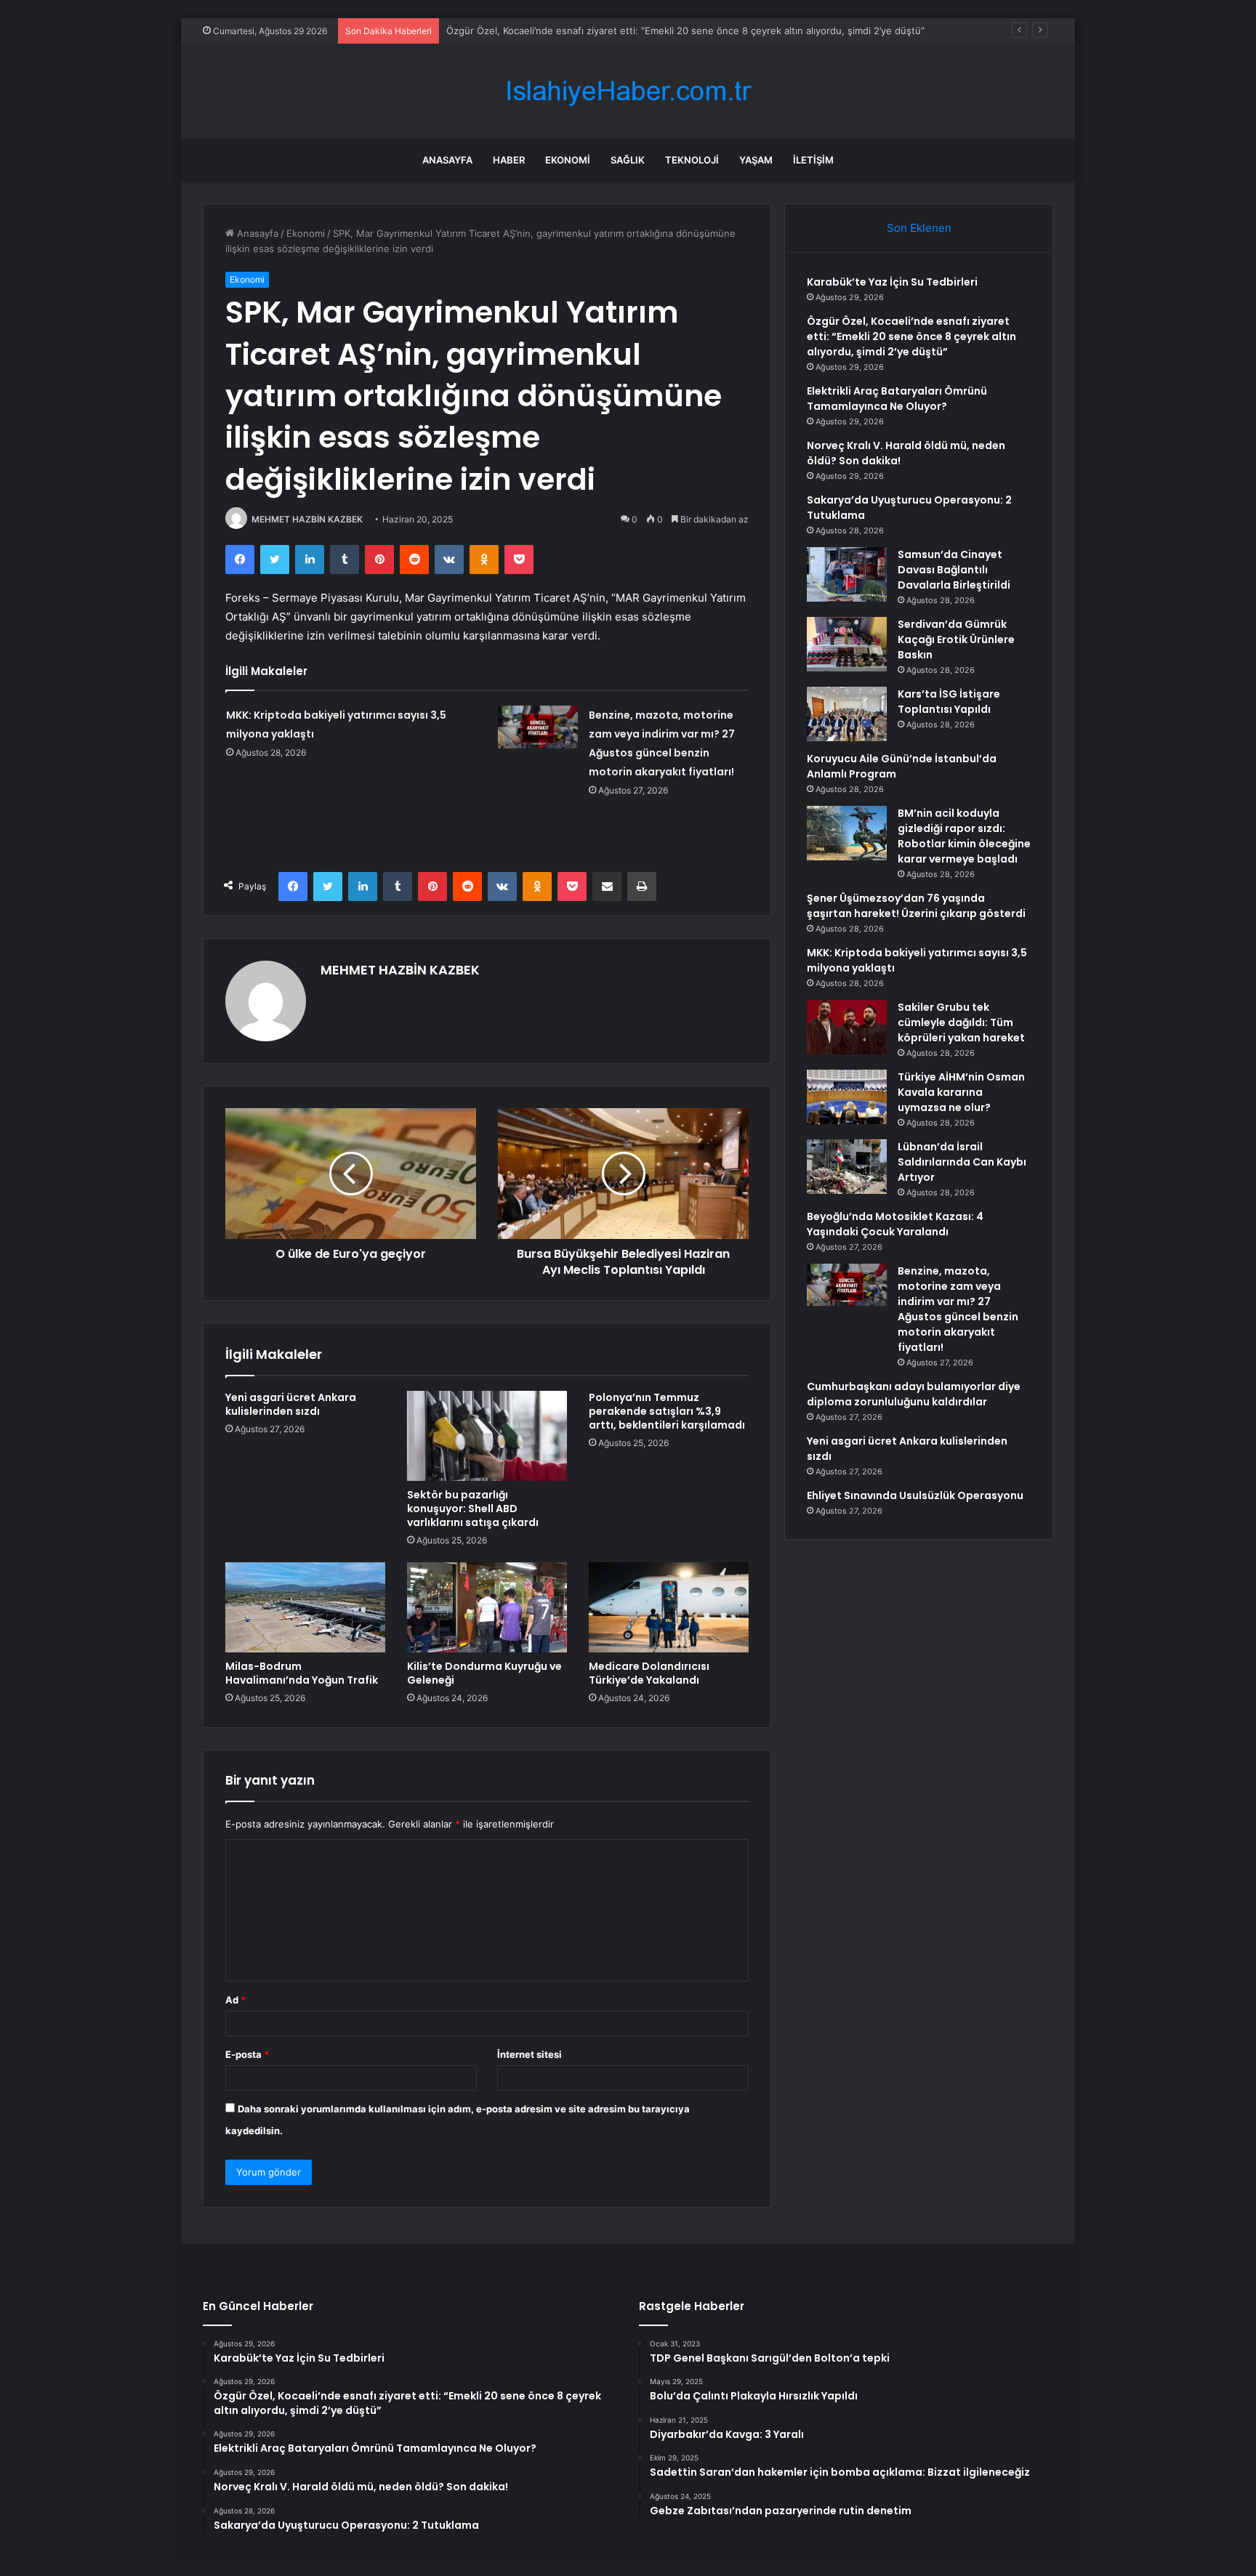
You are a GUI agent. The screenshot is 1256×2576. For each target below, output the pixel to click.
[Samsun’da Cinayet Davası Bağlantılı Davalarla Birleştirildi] (847, 574)
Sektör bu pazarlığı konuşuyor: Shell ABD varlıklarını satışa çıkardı (473, 1509)
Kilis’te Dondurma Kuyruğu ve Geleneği (484, 1673)
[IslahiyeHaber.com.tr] (628, 91)
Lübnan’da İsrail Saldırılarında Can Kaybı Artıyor (962, 1162)
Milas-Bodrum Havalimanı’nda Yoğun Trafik (302, 1673)
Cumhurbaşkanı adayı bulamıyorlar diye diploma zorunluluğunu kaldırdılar (914, 1394)
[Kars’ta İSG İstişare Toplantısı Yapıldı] (847, 714)
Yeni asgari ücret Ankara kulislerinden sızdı (291, 1404)
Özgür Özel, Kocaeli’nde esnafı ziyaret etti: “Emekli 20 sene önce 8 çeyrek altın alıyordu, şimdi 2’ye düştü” (911, 336)
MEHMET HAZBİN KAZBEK (307, 519)
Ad (235, 2000)
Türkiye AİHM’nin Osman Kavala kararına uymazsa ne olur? (961, 1092)
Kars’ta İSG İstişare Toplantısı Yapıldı (949, 702)
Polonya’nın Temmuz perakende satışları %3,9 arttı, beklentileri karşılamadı (667, 1411)
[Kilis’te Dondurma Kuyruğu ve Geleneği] (487, 1607)
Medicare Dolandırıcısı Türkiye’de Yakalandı (649, 1673)
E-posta (247, 2054)
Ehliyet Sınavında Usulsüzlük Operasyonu (915, 1495)
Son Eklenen (919, 228)
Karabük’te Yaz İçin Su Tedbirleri (892, 282)
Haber (509, 160)
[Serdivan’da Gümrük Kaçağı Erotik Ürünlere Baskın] (847, 644)
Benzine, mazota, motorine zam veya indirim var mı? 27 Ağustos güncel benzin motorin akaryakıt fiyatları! (958, 1309)
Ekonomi (568, 160)
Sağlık (628, 160)
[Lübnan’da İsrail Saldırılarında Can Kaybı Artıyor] (847, 1167)
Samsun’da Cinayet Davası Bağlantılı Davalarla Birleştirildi (954, 570)
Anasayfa (447, 160)
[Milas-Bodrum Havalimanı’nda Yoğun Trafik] (305, 1607)
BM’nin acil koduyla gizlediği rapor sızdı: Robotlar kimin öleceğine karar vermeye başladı (964, 836)
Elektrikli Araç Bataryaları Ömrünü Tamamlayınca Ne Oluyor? (897, 399)
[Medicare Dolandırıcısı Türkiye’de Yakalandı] (669, 1607)
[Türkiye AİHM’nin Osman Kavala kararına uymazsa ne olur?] (847, 1097)
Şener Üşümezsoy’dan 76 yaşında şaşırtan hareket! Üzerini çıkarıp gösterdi (916, 906)
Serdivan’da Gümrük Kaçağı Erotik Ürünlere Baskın (956, 639)
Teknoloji (692, 160)
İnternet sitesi (530, 2054)
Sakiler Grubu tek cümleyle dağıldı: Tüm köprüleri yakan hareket (961, 1022)
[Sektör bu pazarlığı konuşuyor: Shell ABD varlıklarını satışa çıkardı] (487, 1436)
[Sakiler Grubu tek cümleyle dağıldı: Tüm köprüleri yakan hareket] (847, 1027)
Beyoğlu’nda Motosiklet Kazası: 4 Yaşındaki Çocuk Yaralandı (895, 1224)
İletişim (813, 160)
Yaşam (756, 160)
